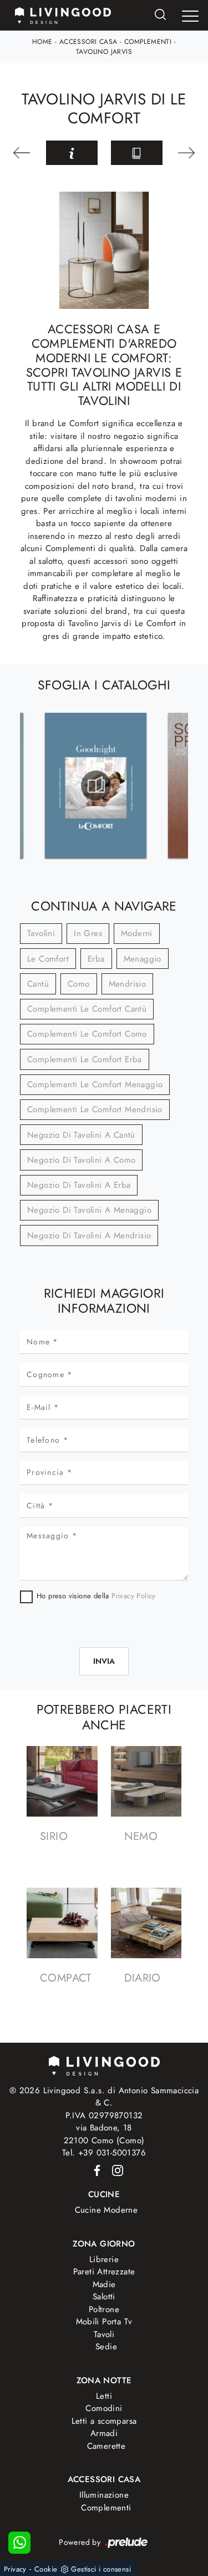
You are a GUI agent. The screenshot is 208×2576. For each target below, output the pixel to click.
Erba (96, 959)
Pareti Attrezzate (104, 2272)
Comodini (104, 2408)
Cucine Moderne (106, 2210)
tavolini (41, 933)
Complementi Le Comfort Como (87, 1034)
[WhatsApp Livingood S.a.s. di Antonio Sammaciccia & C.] (19, 2543)
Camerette (106, 2446)
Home (42, 42)
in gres (88, 933)
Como (79, 984)
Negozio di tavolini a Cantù (81, 1135)
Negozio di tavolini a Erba (79, 1185)
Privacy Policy (134, 1596)
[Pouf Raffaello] (186, 153)
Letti (104, 2396)
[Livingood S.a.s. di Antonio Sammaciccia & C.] (104, 2065)
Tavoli (104, 2334)
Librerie (104, 2259)
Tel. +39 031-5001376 (104, 2153)
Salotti (104, 2297)
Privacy (15, 2569)
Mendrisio (128, 984)
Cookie (46, 2569)
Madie (104, 2284)
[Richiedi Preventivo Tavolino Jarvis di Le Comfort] (72, 153)
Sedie (106, 2347)
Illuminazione (104, 2495)
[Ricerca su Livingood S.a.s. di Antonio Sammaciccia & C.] (160, 15)
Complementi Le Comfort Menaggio (95, 1084)
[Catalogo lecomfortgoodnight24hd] (96, 786)
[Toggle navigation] (190, 16)
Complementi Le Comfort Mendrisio (95, 1109)
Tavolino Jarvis (104, 52)
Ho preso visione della (96, 1596)
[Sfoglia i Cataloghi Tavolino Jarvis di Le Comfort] (137, 153)
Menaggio (143, 959)
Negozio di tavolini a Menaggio (89, 1210)
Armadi (104, 2433)
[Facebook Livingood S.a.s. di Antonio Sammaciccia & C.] (95, 2170)
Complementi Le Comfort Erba (85, 1059)
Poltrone (104, 2309)
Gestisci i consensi (101, 2569)
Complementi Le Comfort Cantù (87, 1009)
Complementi (148, 42)
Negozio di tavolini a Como (81, 1160)
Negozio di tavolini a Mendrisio (89, 1236)
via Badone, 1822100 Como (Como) (104, 2134)
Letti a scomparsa (104, 2421)
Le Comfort (48, 959)
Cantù (38, 984)
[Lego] (23, 153)
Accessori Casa (88, 42)
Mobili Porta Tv (104, 2322)
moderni (137, 933)
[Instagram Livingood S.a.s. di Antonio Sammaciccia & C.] (114, 2170)
